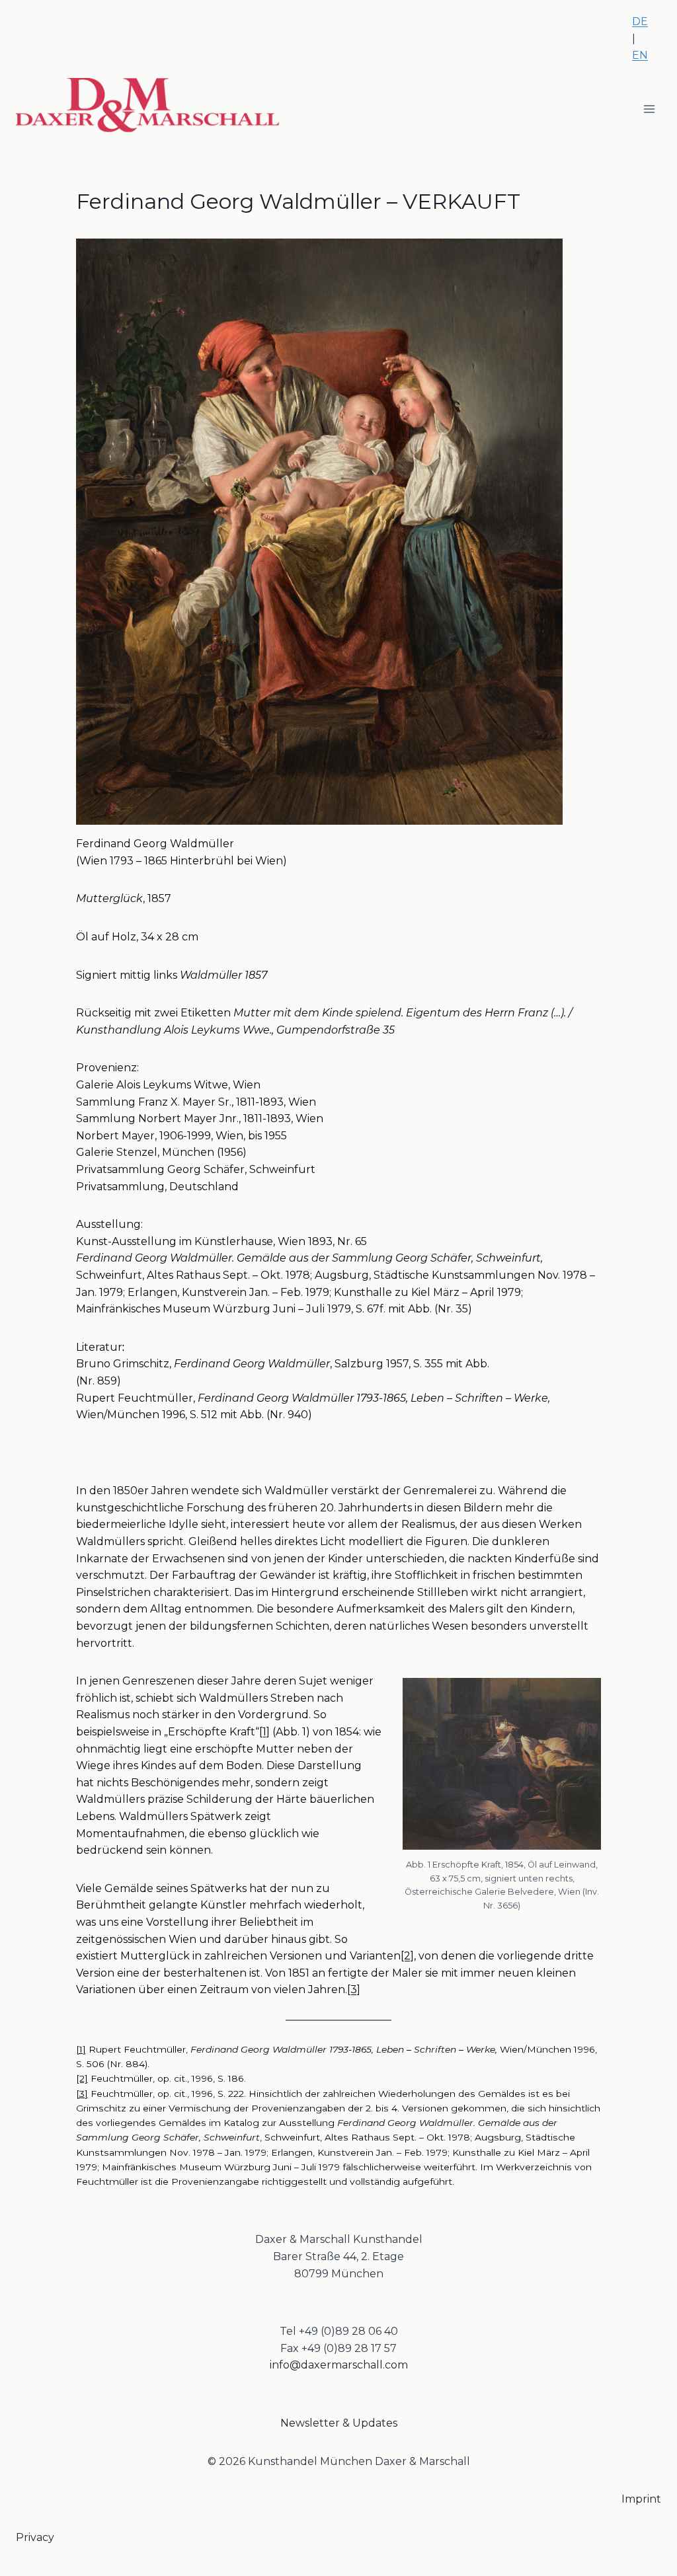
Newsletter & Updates (339, 2423)
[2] (407, 1956)
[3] (354, 1989)
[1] (264, 1732)
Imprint (641, 2499)
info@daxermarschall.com (339, 2365)
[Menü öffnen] (649, 109)
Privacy (35, 2537)
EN (640, 55)
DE (640, 21)
